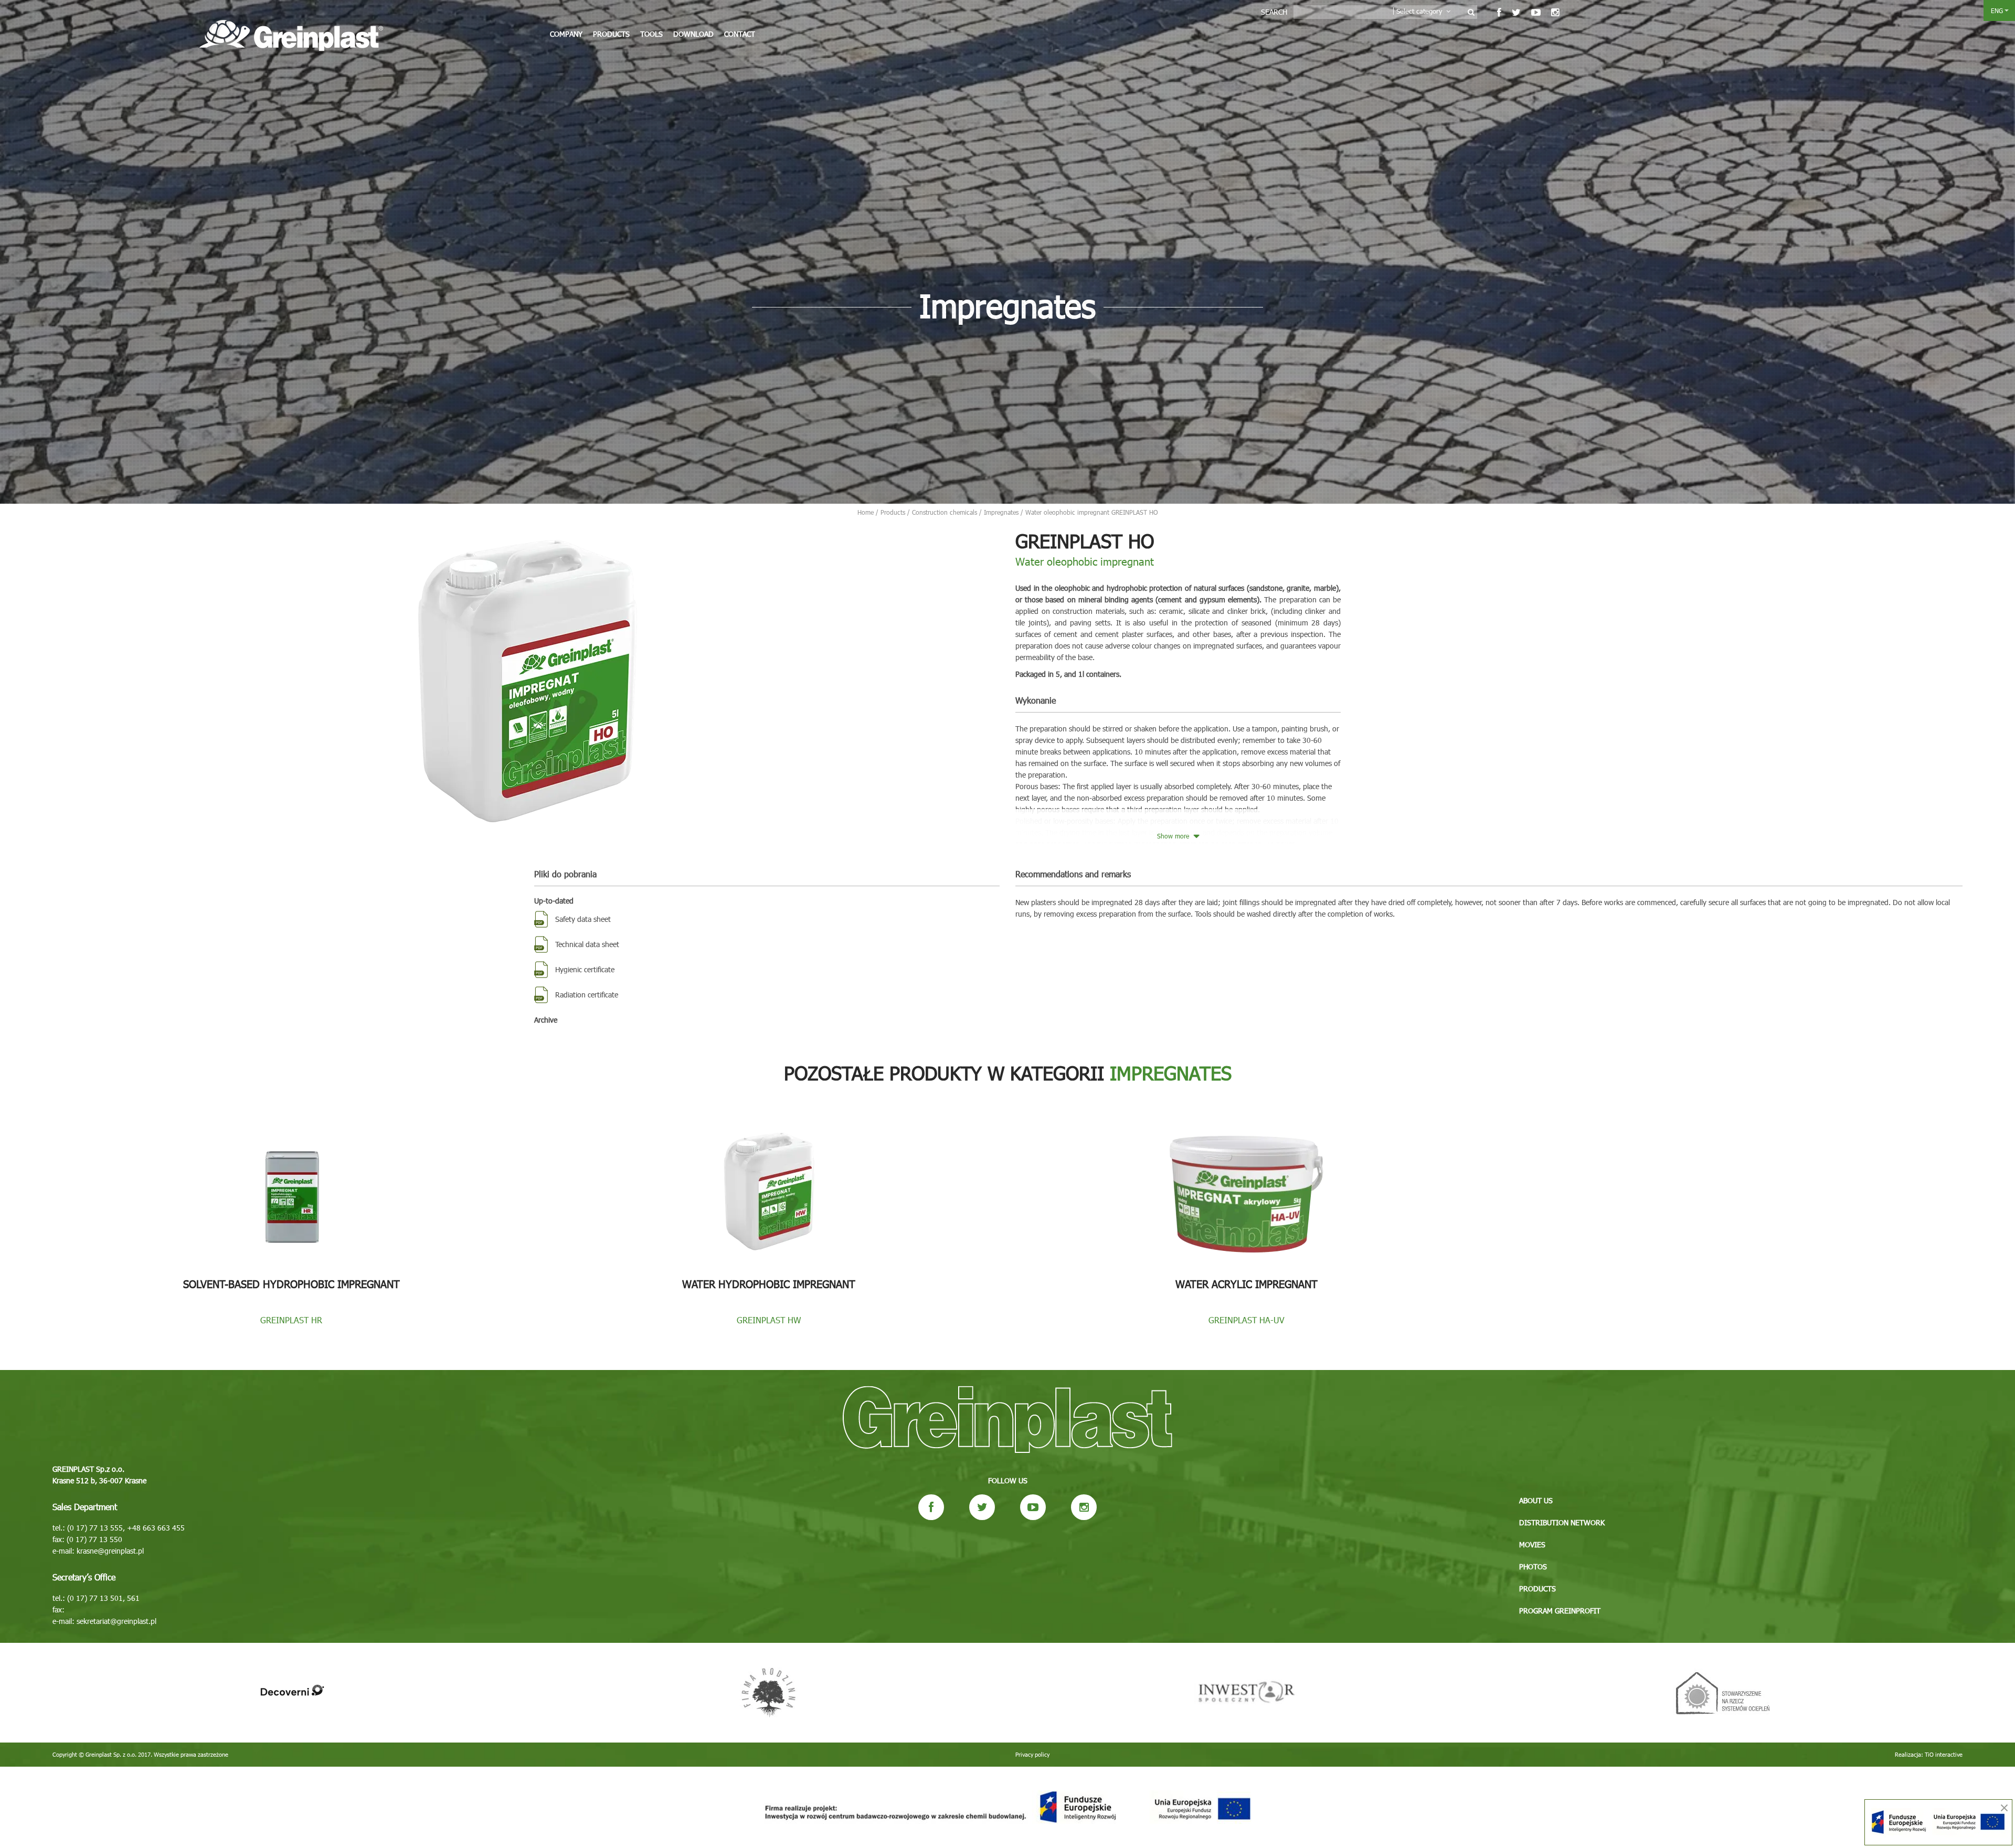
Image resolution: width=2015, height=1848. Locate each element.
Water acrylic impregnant (1247, 1283)
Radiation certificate (587, 995)
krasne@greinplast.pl (110, 1551)
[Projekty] (1008, 1807)
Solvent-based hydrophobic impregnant (291, 1283)
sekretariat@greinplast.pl (116, 1621)
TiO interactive (1944, 1754)
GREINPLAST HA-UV (1247, 1320)
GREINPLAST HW (769, 1320)
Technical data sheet (587, 944)
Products (611, 34)
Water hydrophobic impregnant (769, 1283)
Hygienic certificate (585, 969)
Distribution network (1562, 1522)
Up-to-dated (554, 901)
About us (1536, 1500)
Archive (546, 1020)
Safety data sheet (583, 919)
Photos (1533, 1566)
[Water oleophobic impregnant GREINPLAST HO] (526, 678)
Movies (1532, 1544)
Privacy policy (1032, 1754)
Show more (1174, 836)
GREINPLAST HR (291, 1320)
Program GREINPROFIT (1560, 1611)
